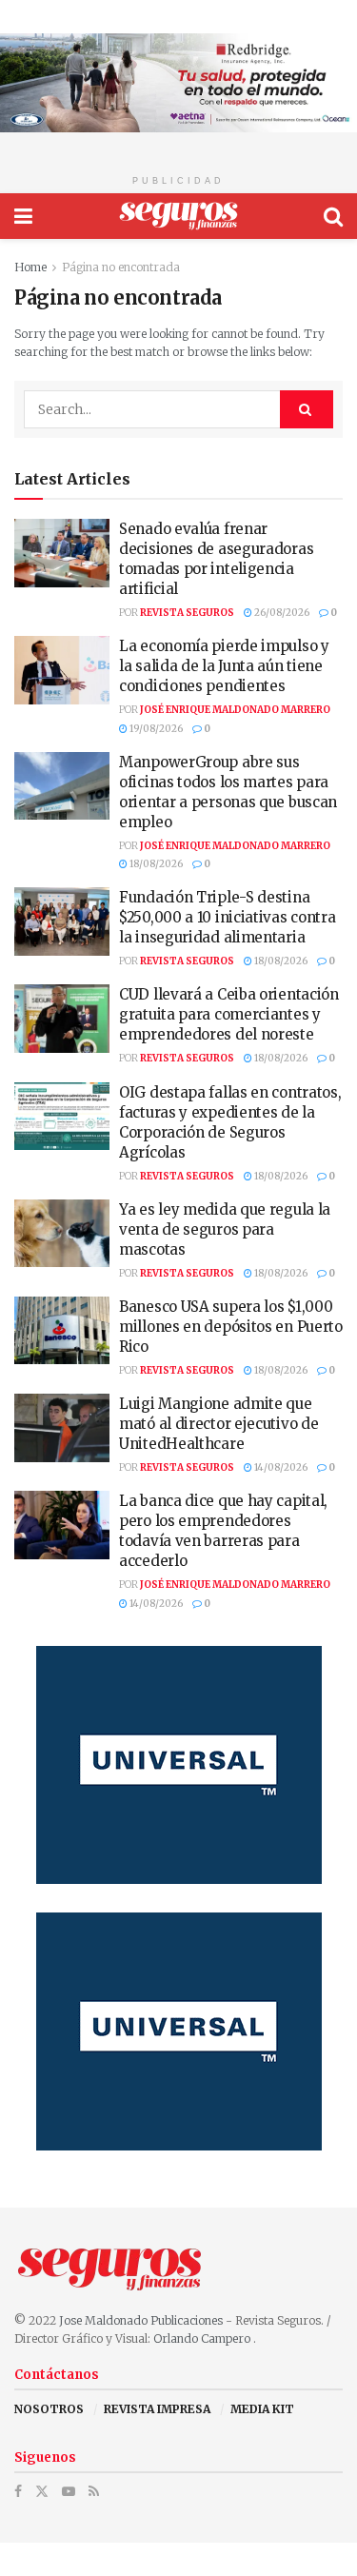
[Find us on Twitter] (42, 2492)
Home (30, 267)
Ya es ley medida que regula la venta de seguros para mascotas (225, 1229)
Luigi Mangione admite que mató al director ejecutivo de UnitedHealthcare (218, 1424)
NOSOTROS (49, 2409)
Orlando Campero (203, 2338)
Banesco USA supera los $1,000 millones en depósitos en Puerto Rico (231, 1327)
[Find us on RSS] (94, 2492)
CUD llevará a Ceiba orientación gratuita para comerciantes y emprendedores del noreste (229, 1014)
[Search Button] (333, 216)
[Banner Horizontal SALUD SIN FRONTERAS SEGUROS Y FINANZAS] (178, 81)
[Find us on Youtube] (69, 2492)
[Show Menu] (23, 216)
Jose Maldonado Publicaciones (141, 2320)
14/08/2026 (280, 1467)
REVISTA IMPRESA (157, 2409)
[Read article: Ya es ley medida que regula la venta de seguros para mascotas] (62, 1234)
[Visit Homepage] (178, 216)
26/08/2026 (281, 613)
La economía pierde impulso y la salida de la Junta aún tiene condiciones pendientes (224, 666)
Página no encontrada (121, 267)
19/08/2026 (155, 729)
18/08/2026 (155, 864)
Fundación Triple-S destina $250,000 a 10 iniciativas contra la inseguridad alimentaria (227, 917)
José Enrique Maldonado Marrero (235, 710)
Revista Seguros (187, 613)
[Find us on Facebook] (18, 2492)
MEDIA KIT (262, 2409)
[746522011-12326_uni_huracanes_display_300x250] (179, 1764)
